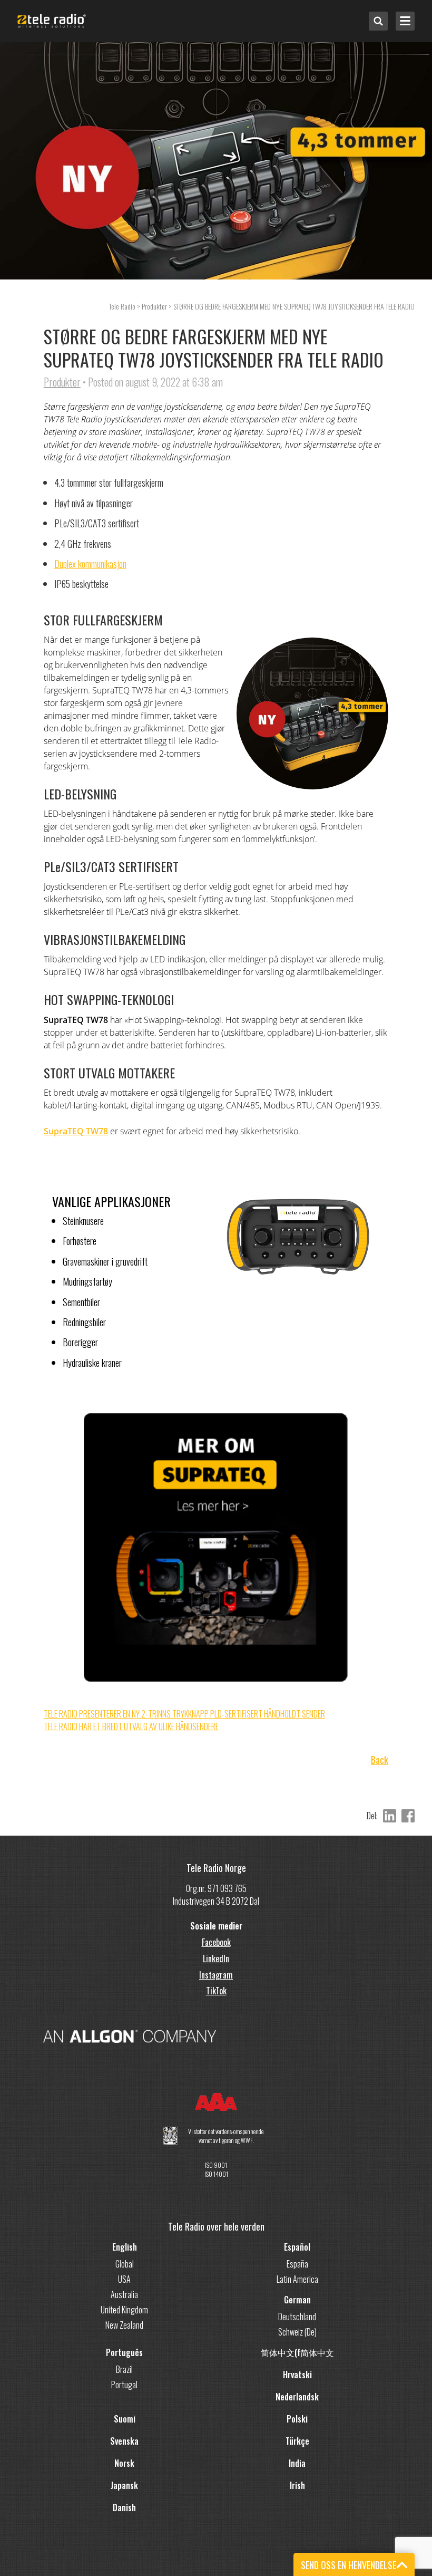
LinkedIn (216, 1958)
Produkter (62, 382)
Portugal (124, 2385)
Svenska (124, 2441)
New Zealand (124, 2325)
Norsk (124, 2463)
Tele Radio (122, 306)
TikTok (216, 1991)
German (297, 2300)
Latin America (297, 2279)
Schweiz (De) (297, 2332)
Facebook (216, 1942)
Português (124, 2352)
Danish (124, 2507)
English (125, 2247)
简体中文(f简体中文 (297, 2352)
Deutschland (297, 2317)
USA (124, 2279)
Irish (297, 2485)
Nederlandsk (297, 2397)
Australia (124, 2294)
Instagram (216, 1975)
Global (125, 2264)
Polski (297, 2419)
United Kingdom (124, 2310)
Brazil (124, 2369)
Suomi (125, 2419)
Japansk (124, 2485)
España (297, 2264)
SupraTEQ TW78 (76, 1131)
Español (297, 2247)
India (297, 2463)
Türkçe (297, 2441)
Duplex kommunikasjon (90, 564)
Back (380, 1760)
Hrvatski (297, 2375)
